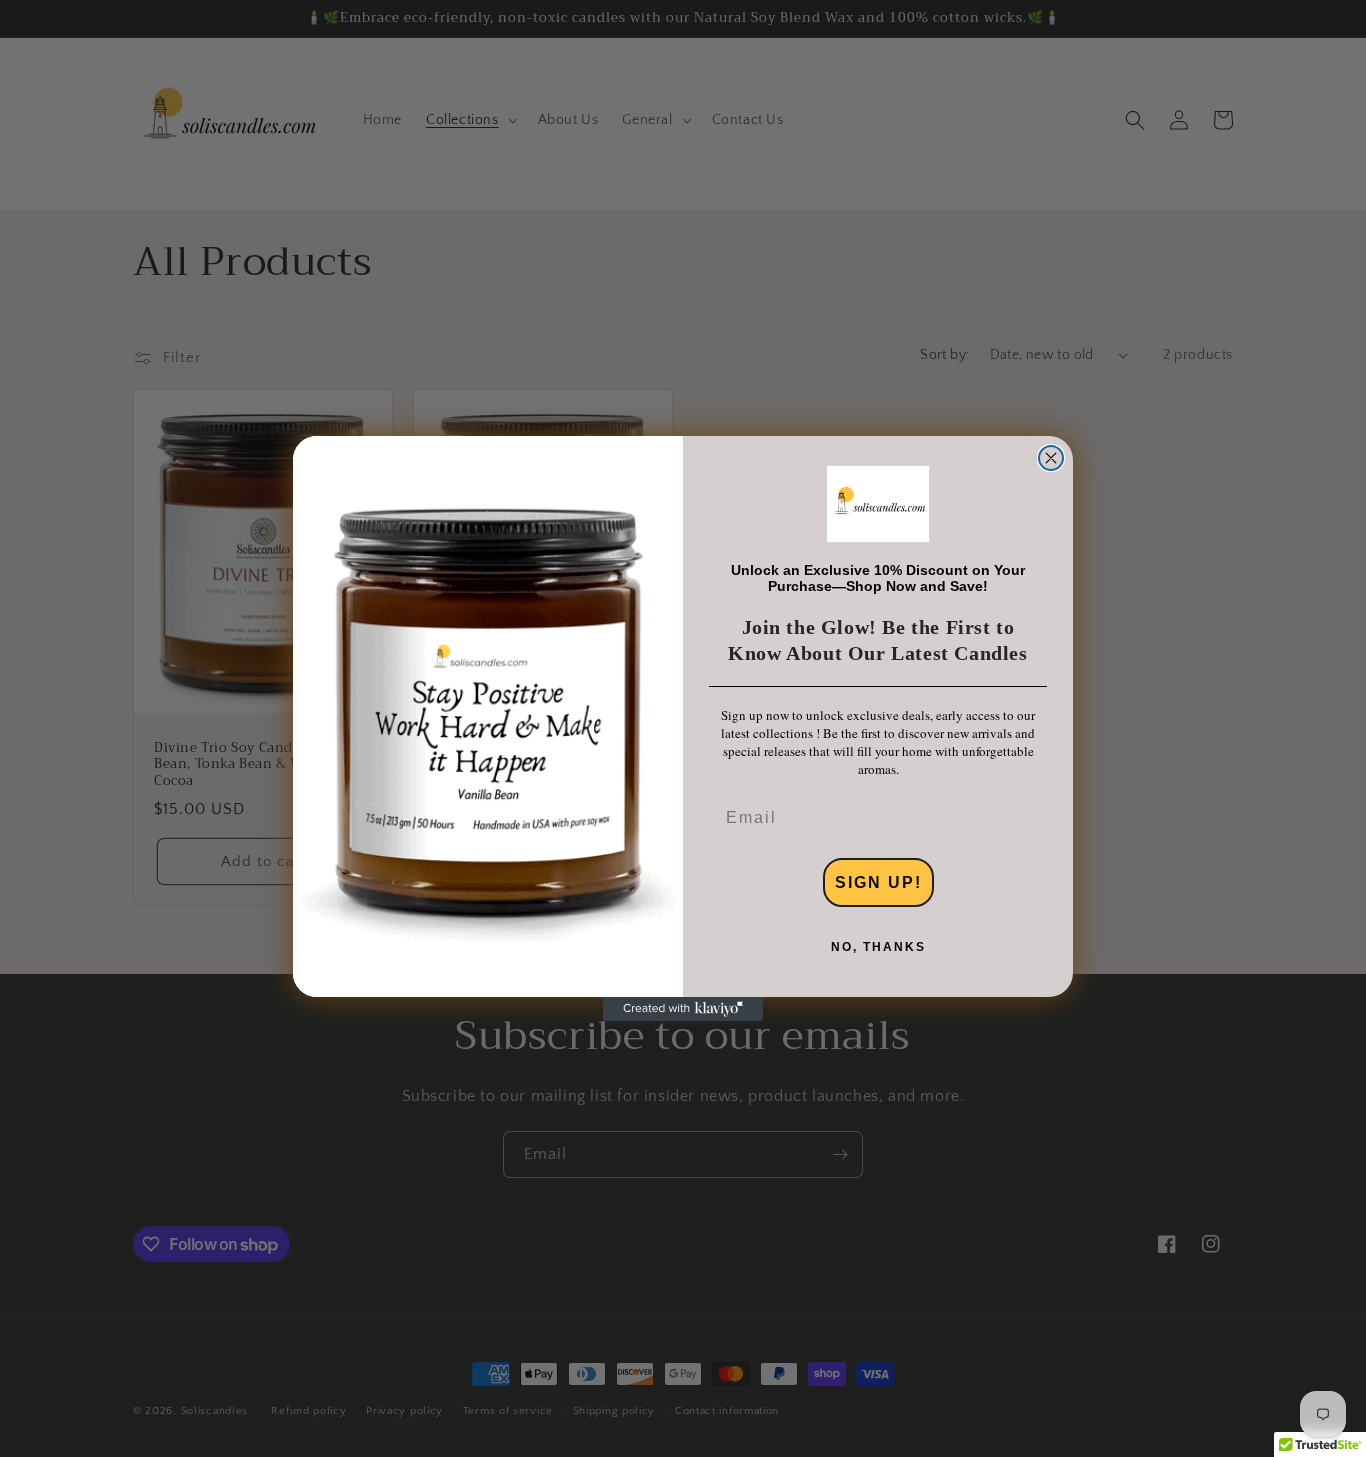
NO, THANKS (878, 947)
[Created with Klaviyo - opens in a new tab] (683, 1009)
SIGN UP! (878, 882)
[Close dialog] (1051, 458)
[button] (878, 504)
